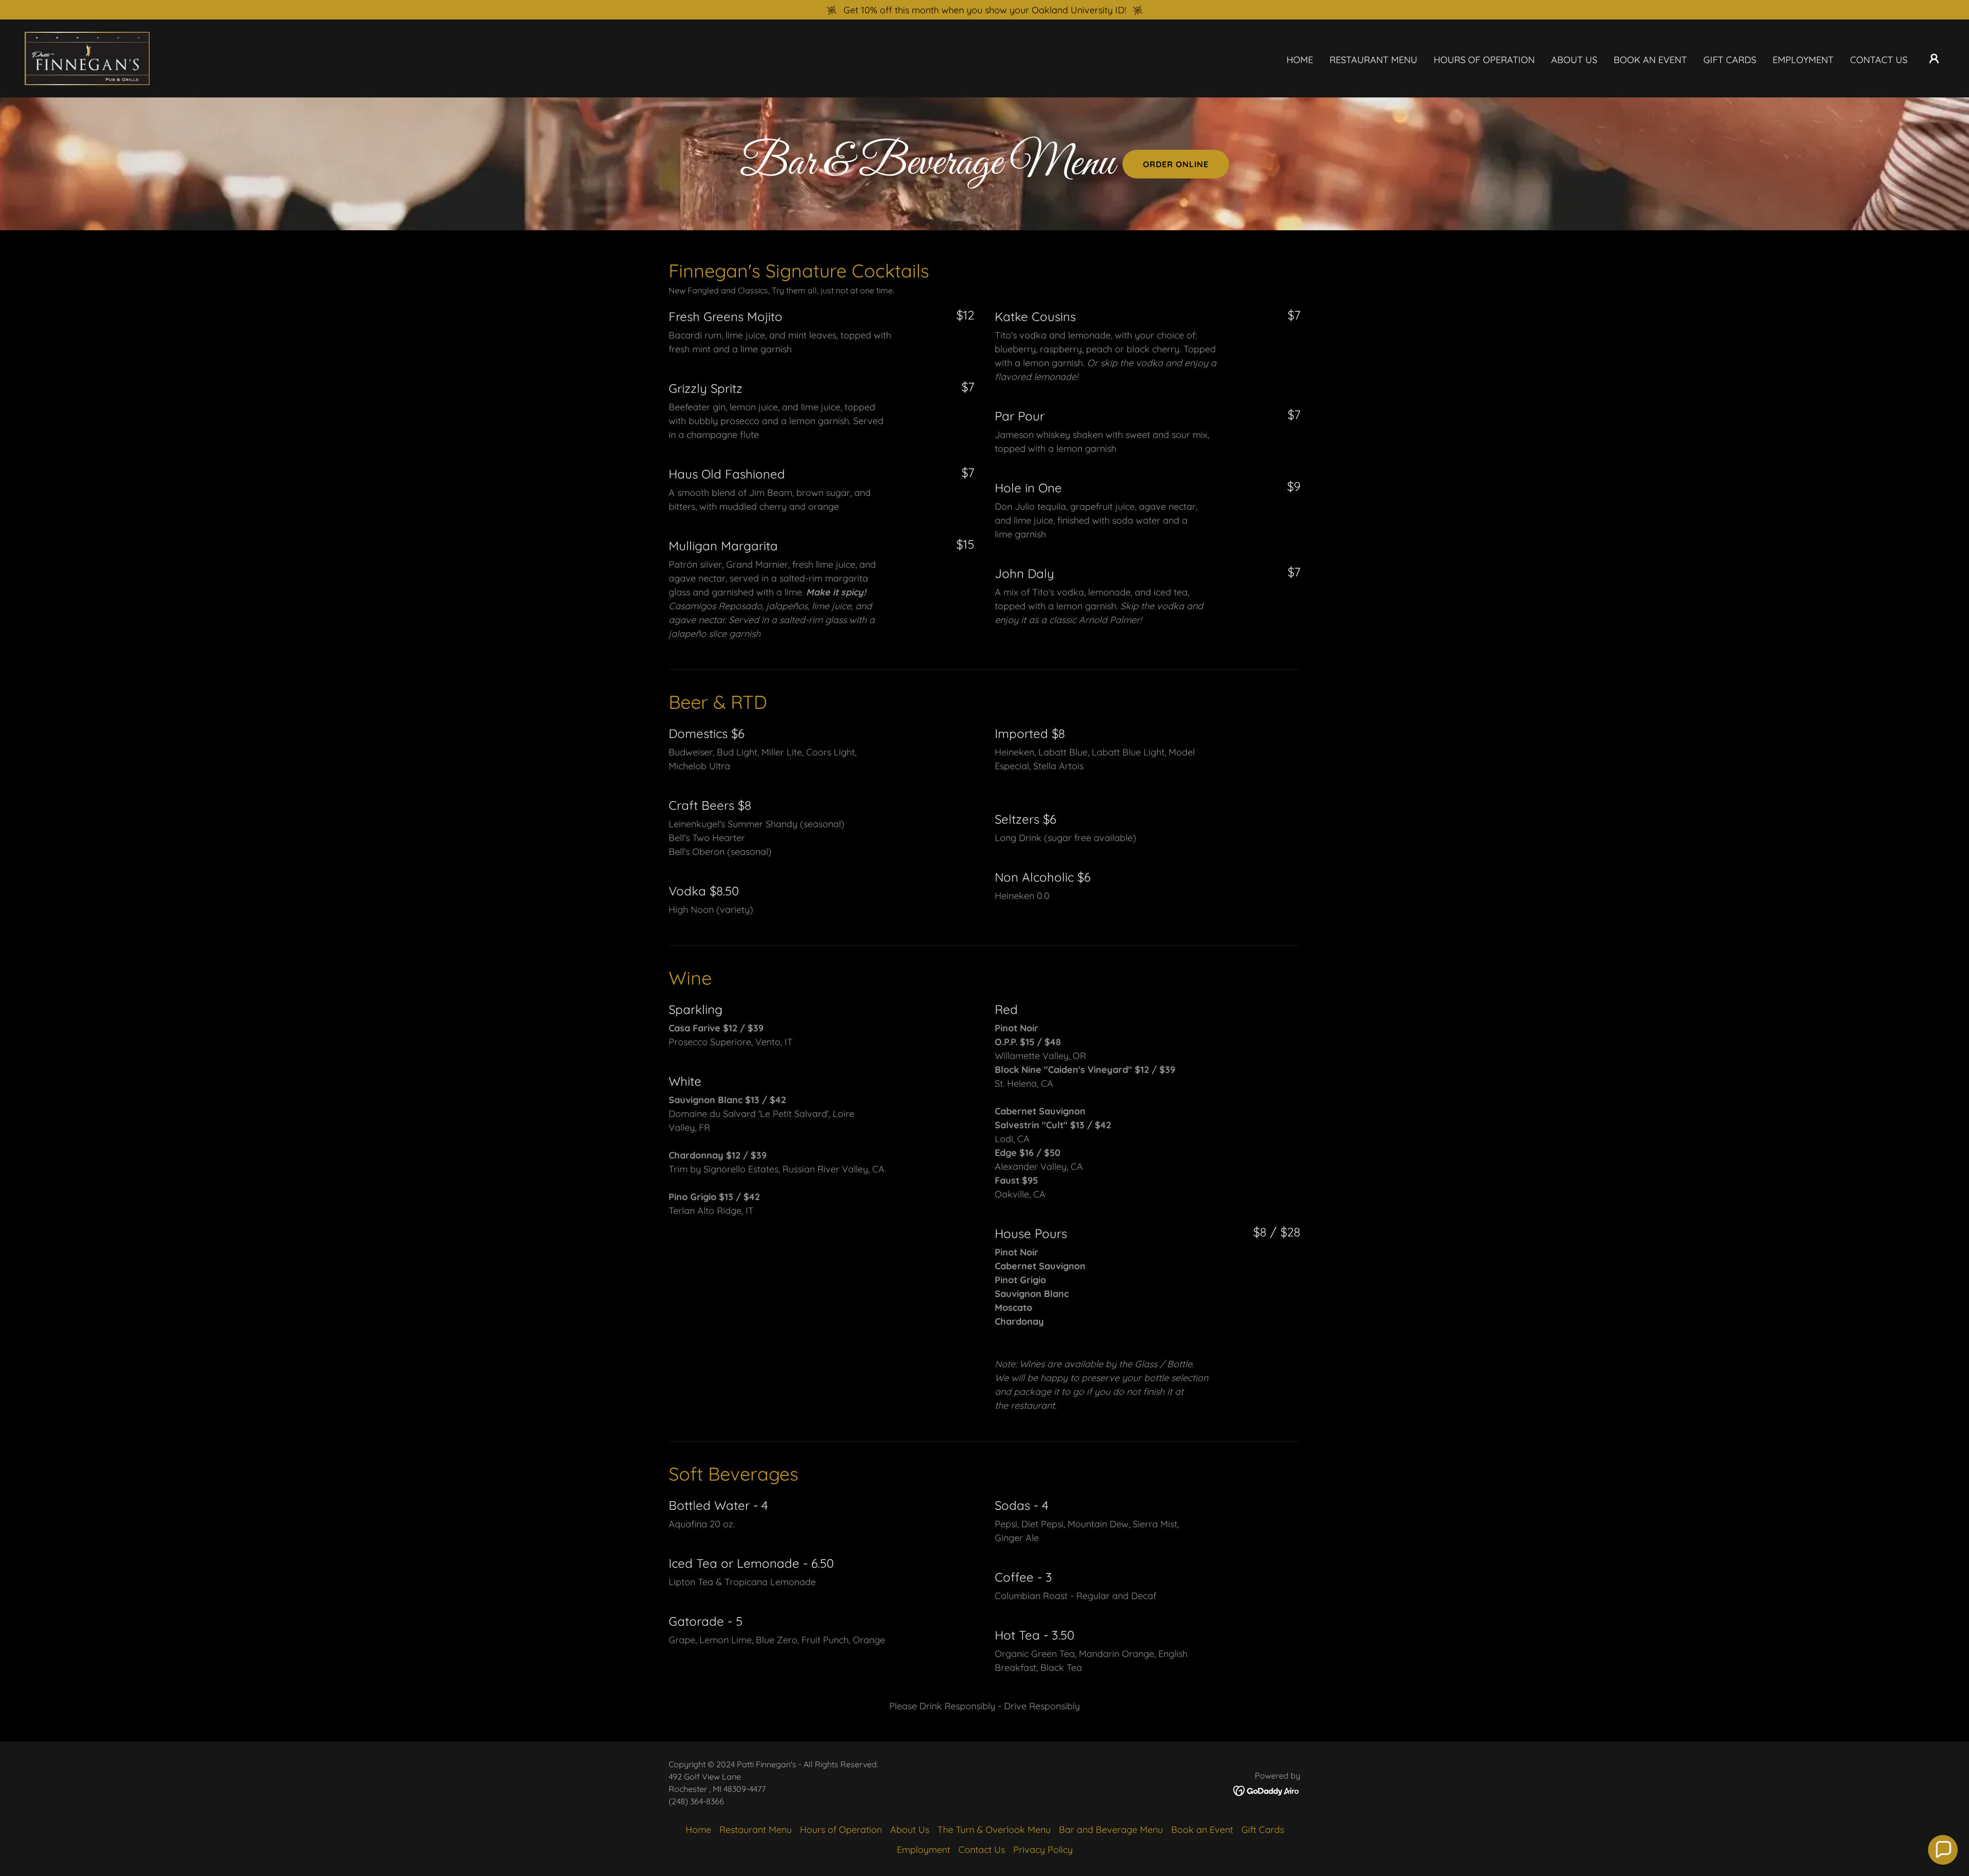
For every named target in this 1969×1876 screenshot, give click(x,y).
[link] (87, 58)
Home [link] (1300, 60)
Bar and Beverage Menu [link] (1111, 1830)
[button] (1934, 58)
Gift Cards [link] (1730, 60)
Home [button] (698, 1830)
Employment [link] (1803, 60)
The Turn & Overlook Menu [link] (994, 1830)
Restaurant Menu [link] (1373, 60)
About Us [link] (1574, 60)
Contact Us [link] (1879, 60)
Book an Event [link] (1650, 60)
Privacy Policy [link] (1043, 1850)
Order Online (1176, 164)
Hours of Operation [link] (1484, 60)
